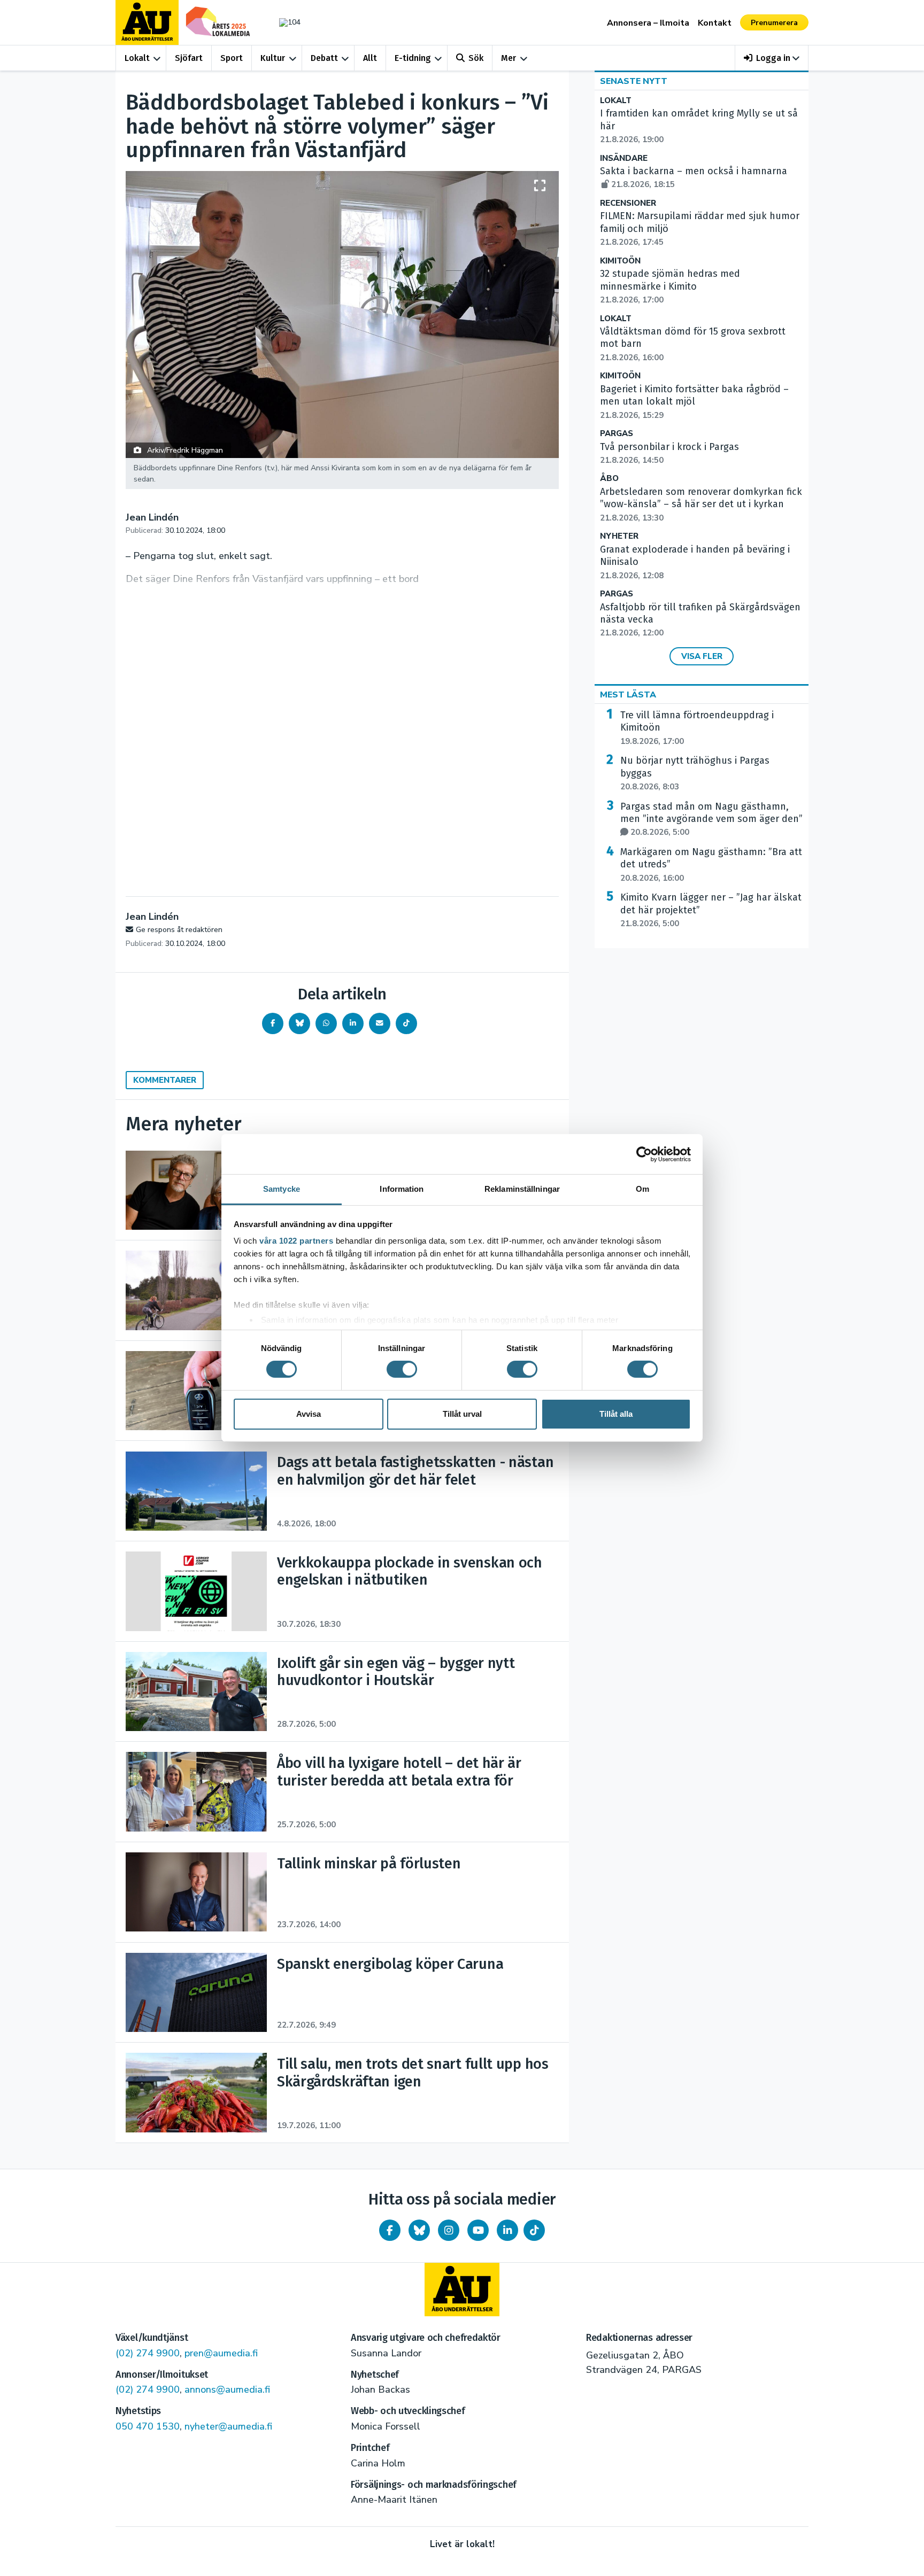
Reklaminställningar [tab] (522, 1189)
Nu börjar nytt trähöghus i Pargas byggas (695, 773)
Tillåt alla (616, 1414)
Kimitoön (620, 261)
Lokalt (137, 58)
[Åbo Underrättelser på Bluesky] (419, 2230)
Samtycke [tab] (282, 1189)
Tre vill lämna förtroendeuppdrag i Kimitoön (697, 728)
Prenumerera (774, 23)
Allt (370, 58)
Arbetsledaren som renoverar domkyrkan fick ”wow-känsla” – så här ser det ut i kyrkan (701, 505)
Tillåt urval (462, 1414)
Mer (509, 58)
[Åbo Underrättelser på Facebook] (390, 2230)
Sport (232, 58)
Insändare (624, 158)
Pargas (617, 434)
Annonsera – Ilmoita (648, 23)
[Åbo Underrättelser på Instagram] (449, 2230)
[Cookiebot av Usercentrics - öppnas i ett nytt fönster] (644, 1154)
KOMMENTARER (165, 1080)
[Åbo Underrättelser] (462, 2290)
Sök (476, 58)
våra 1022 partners (296, 1241)
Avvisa (309, 1414)
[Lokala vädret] (284, 22)
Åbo (609, 479)
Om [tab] (642, 1189)
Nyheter (619, 536)
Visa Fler (702, 656)
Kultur (273, 58)
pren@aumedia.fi (221, 2353)
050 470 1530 (148, 2426)
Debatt (324, 58)
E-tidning (413, 58)
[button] (772, 58)
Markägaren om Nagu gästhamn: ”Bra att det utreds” (711, 865)
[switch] (402, 1369)
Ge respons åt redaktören (179, 930)
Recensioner (628, 203)
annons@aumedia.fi (227, 2389)
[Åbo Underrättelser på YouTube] (478, 2230)
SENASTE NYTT (634, 81)
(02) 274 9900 (148, 2353)
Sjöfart (189, 58)
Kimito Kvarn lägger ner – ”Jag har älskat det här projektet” (711, 910)
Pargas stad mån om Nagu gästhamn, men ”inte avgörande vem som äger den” (711, 819)
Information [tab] (402, 1189)
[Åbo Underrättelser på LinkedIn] (507, 2230)
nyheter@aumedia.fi (228, 2426)
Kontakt (715, 23)
